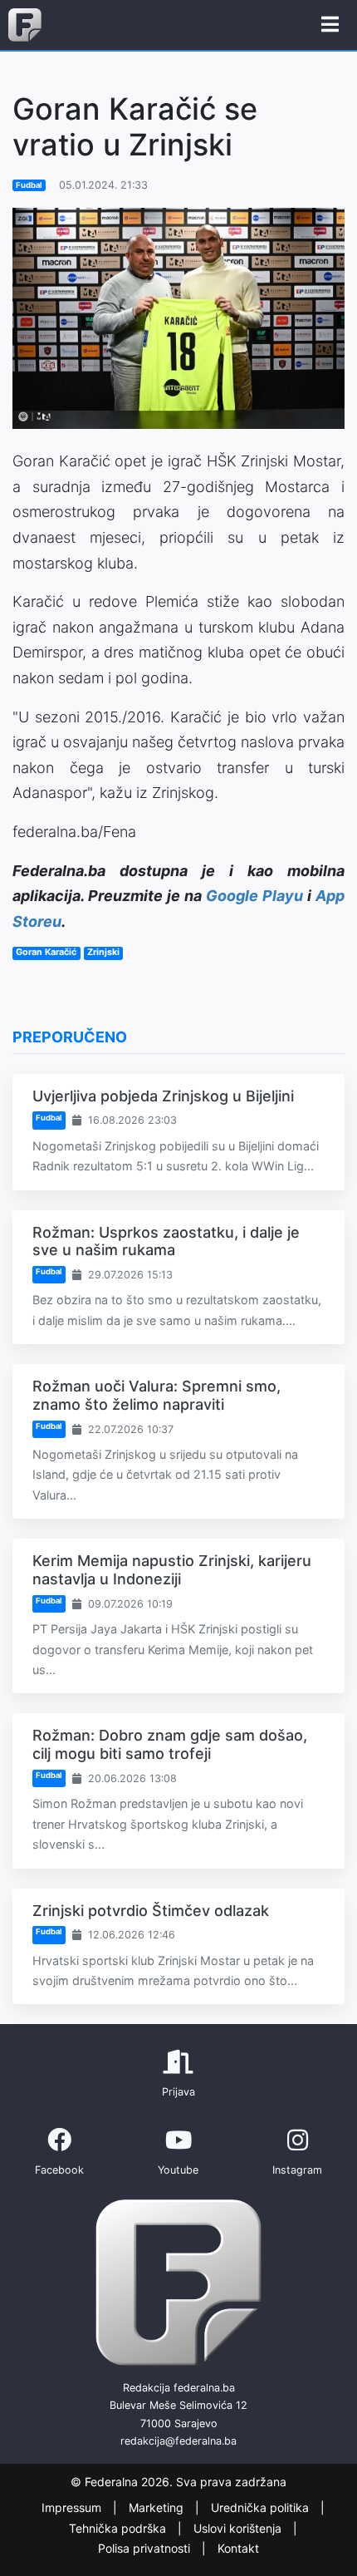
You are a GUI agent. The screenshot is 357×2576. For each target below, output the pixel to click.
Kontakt (238, 2548)
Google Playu (254, 896)
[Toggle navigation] (330, 25)
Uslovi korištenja (239, 2528)
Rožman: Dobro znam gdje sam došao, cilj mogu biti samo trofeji (170, 1744)
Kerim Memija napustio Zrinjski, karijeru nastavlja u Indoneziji (172, 1570)
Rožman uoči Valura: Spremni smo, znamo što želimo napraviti (156, 1395)
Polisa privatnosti (146, 2548)
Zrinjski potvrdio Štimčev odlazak (151, 1911)
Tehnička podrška (119, 2528)
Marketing (158, 2507)
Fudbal (29, 185)
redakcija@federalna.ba (178, 2441)
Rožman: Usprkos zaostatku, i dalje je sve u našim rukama (166, 1241)
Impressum (73, 2507)
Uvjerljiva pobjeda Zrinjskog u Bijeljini (163, 1096)
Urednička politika (262, 2507)
